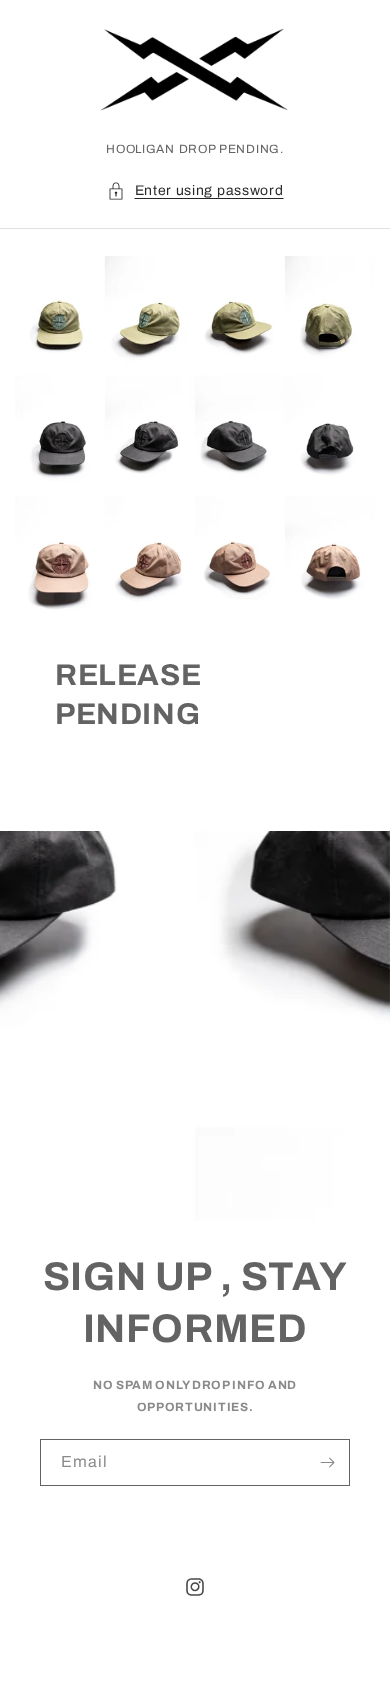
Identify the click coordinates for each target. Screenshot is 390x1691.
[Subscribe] (327, 1462)
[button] (195, 190)
